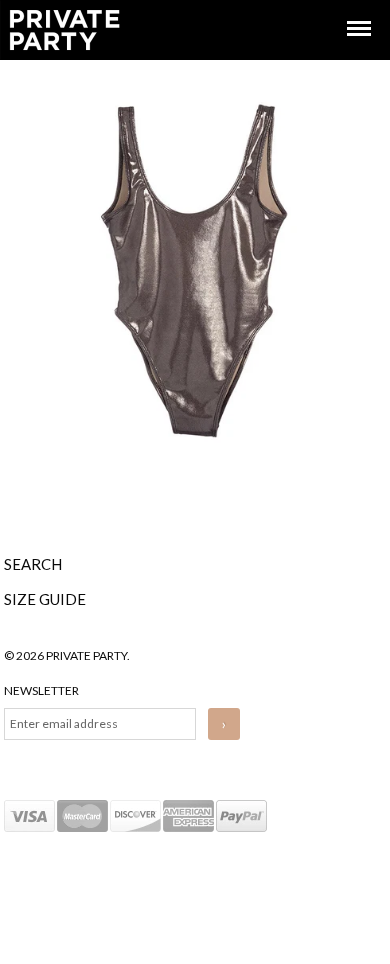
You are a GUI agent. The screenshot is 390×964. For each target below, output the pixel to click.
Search (33, 564)
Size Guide (45, 599)
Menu (345, 10)
